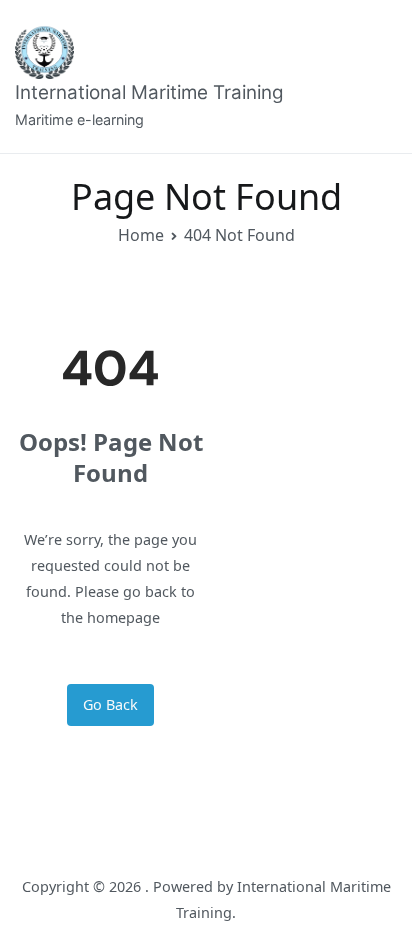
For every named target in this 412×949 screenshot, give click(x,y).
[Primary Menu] (376, 77)
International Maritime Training (149, 92)
